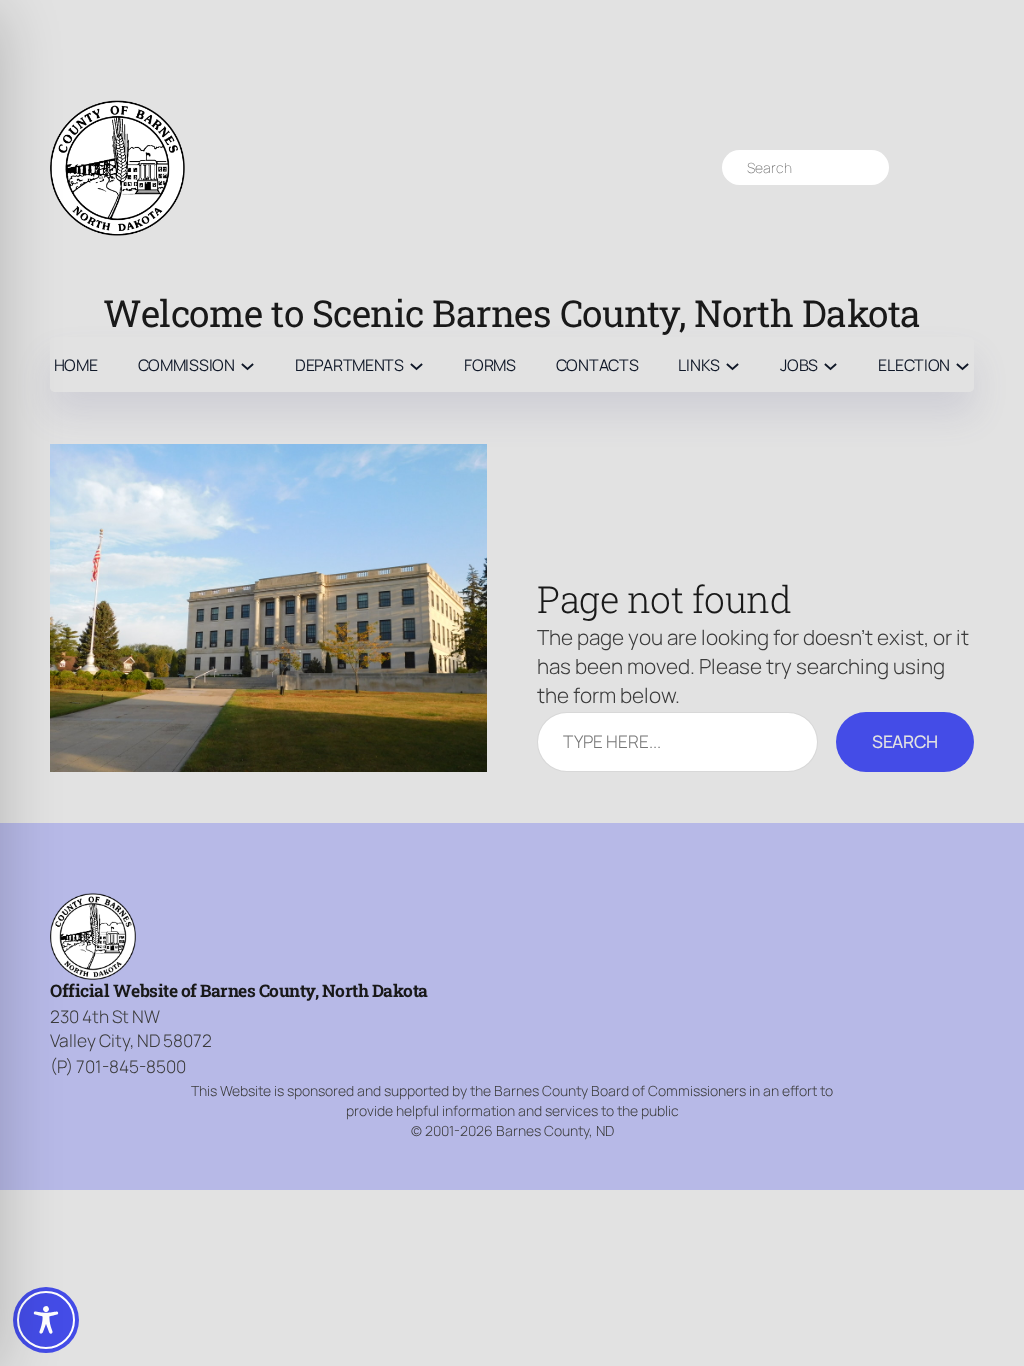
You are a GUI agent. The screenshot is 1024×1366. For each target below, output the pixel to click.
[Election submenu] (962, 364)
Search (905, 741)
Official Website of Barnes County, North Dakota (239, 990)
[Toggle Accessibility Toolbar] (46, 1320)
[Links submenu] (732, 364)
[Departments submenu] (416, 364)
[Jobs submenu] (830, 364)
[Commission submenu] (247, 364)
